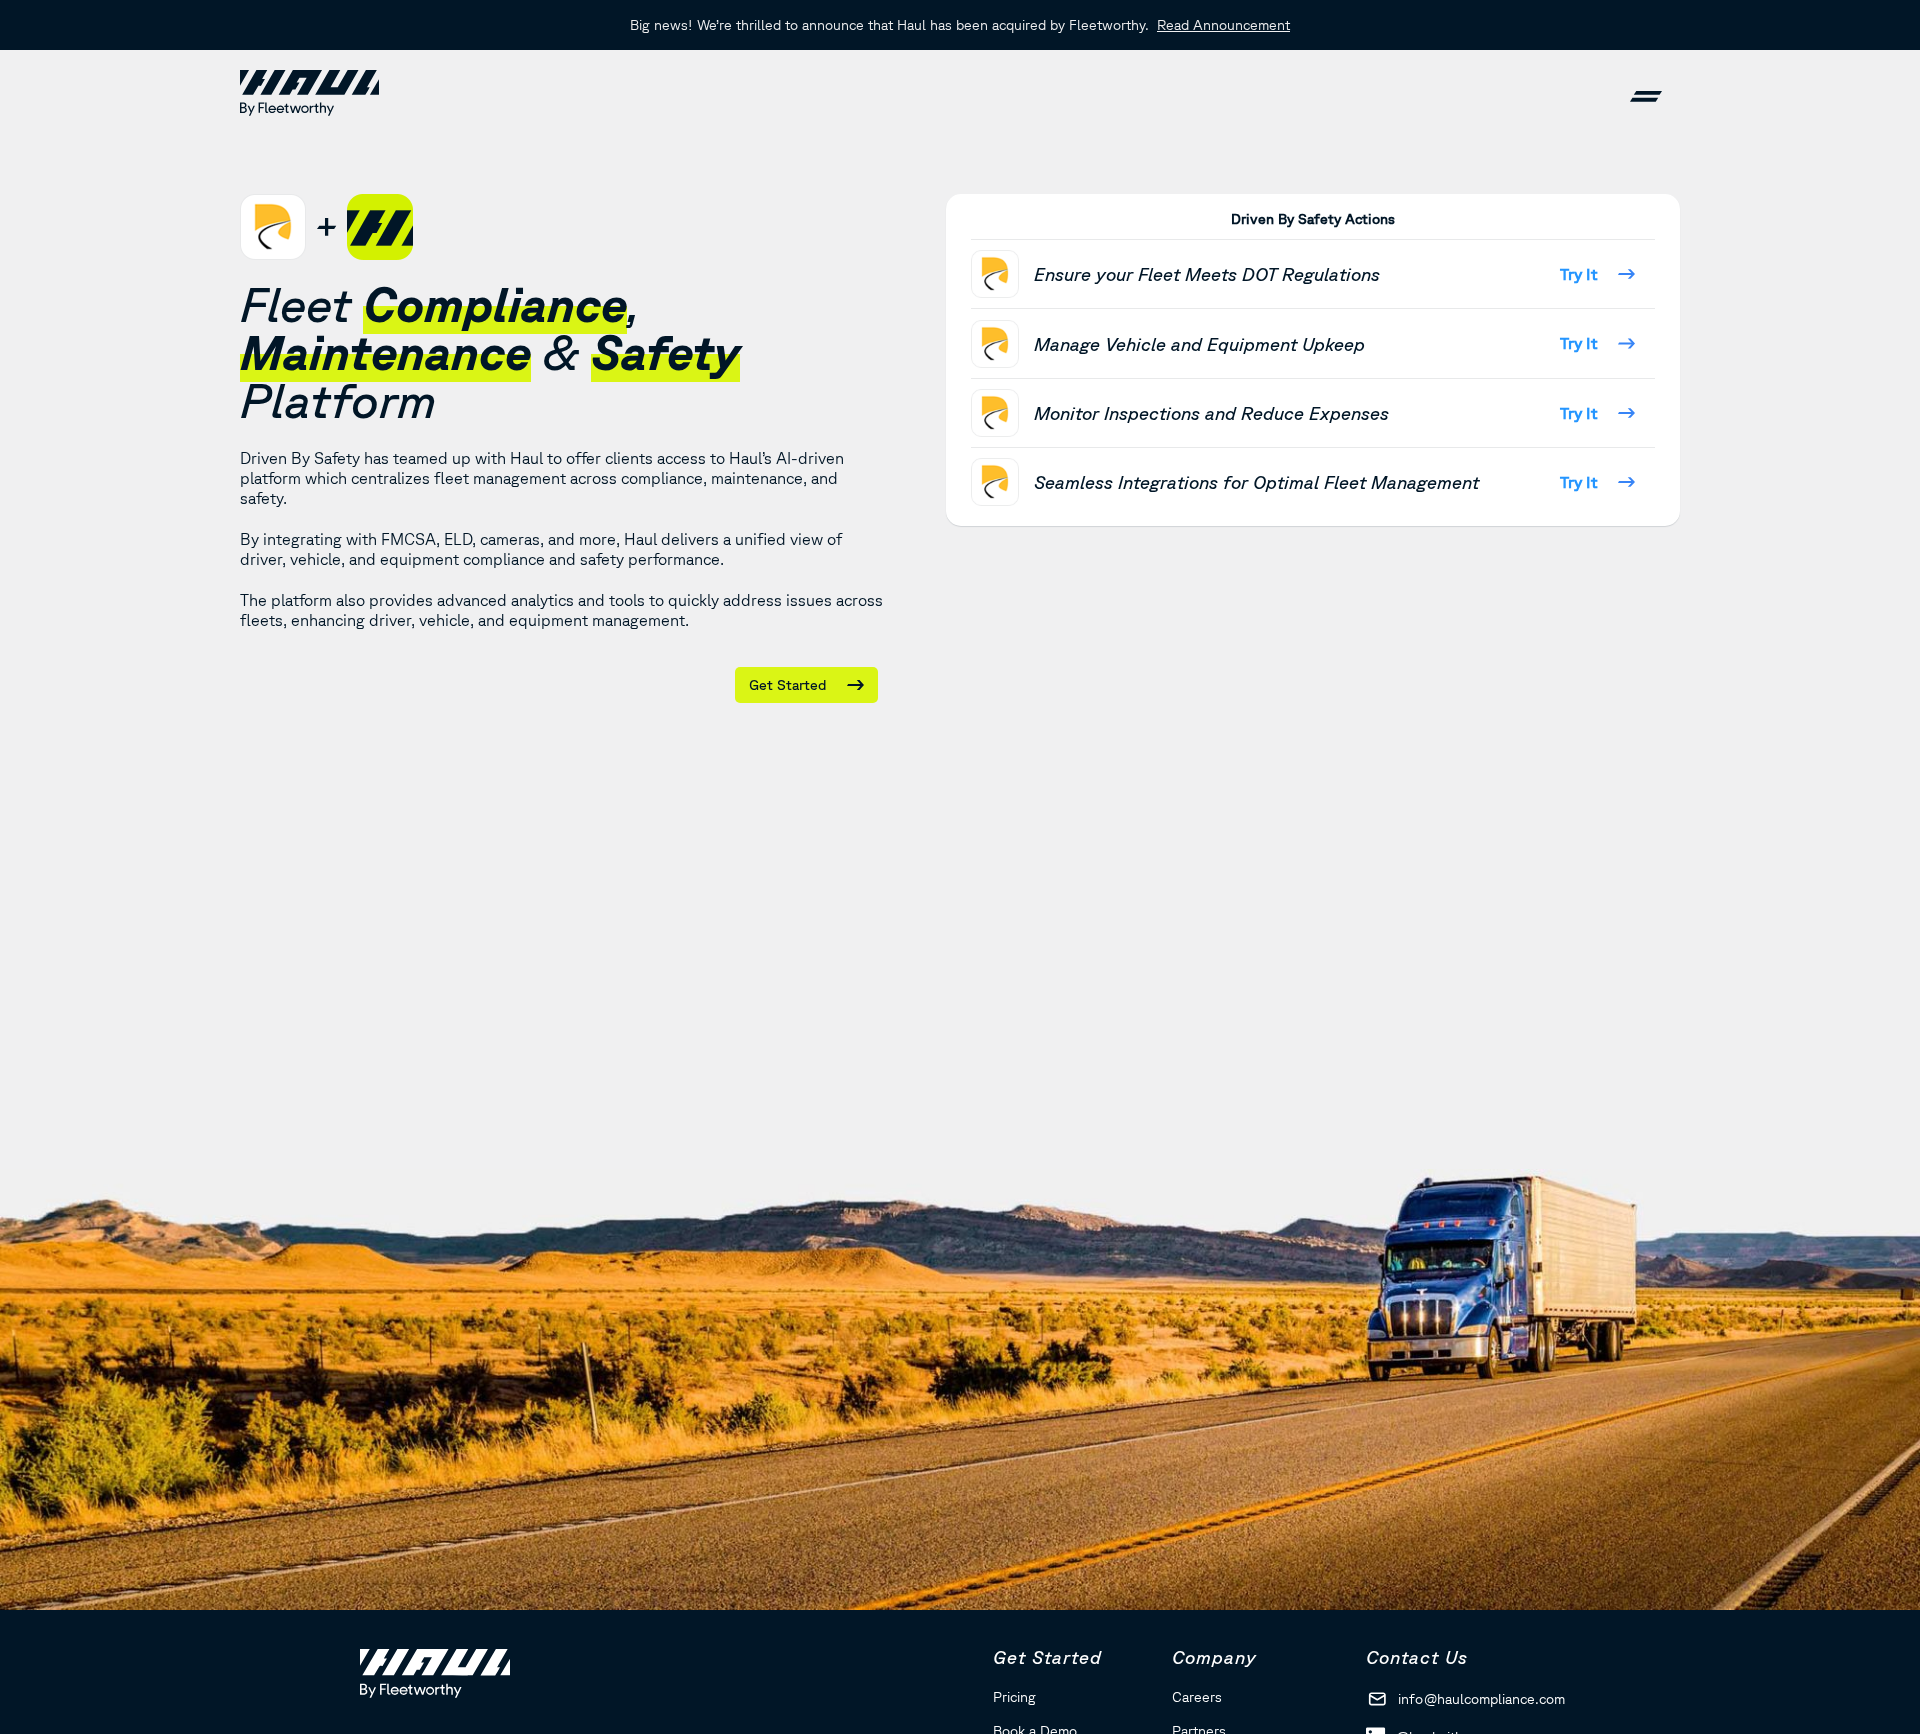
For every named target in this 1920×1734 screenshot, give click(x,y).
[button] (1646, 93)
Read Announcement (1223, 25)
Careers (1197, 1697)
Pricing (1014, 1697)
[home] (309, 93)
